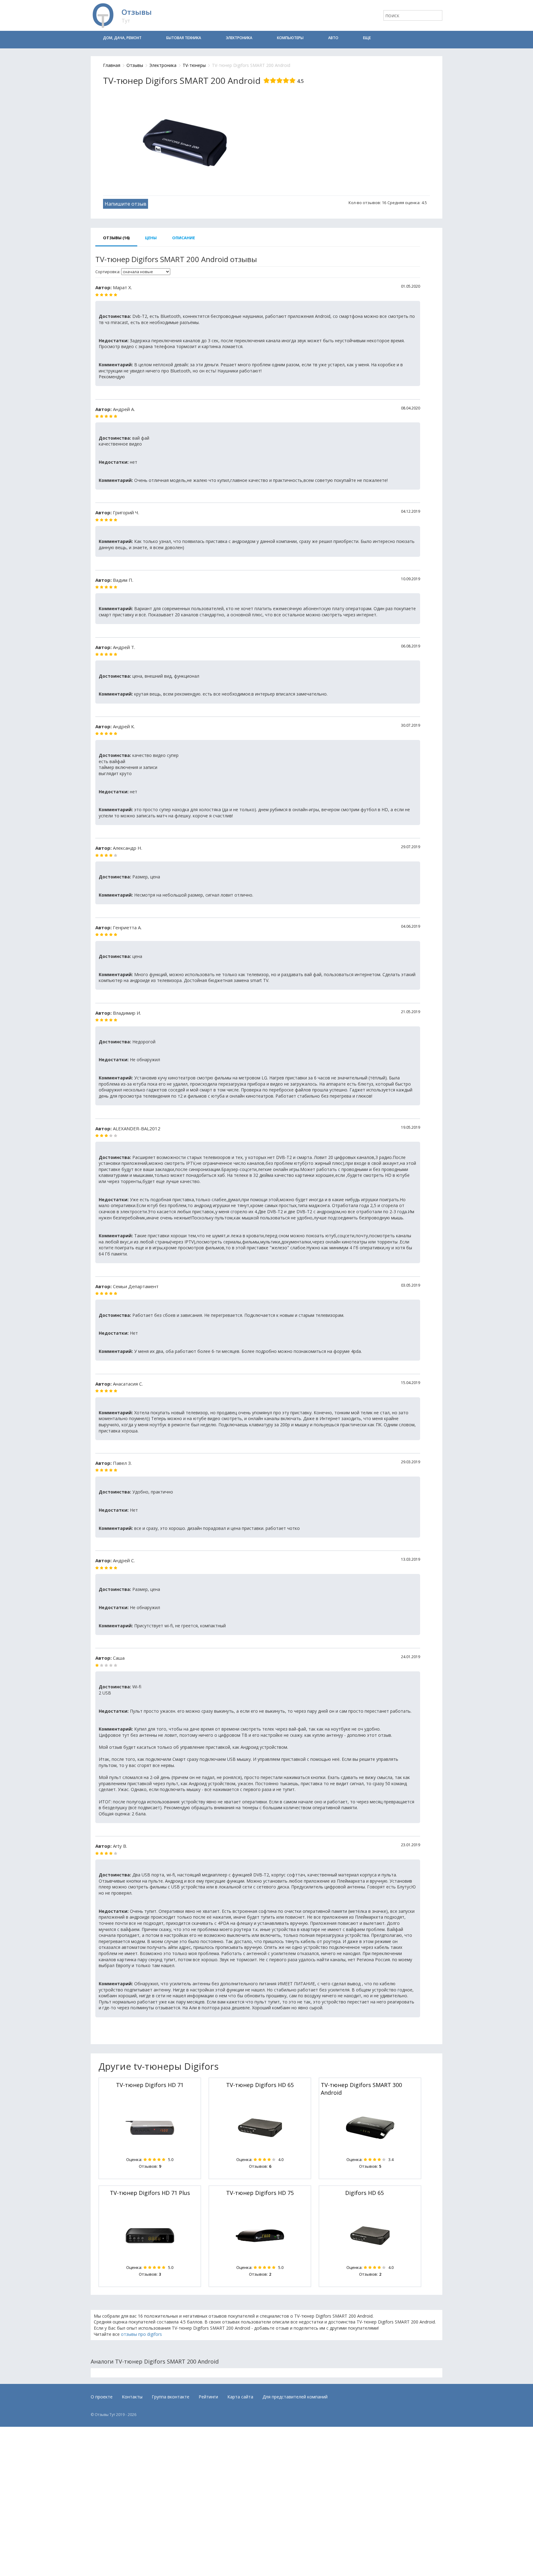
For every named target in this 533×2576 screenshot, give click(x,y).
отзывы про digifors (141, 2334)
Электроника (239, 38)
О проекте (102, 2397)
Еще (367, 38)
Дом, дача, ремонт (122, 38)
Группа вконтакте (171, 2397)
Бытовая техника (184, 38)
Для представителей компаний (295, 2397)
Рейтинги (208, 2397)
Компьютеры (290, 38)
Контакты (132, 2397)
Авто (333, 38)
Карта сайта (240, 2397)
